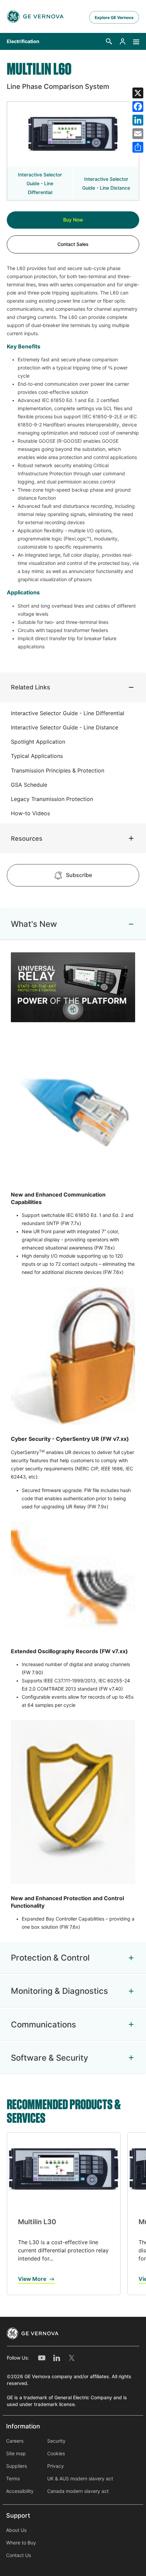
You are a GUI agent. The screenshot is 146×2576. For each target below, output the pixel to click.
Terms (13, 2479)
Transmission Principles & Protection (58, 771)
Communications (43, 2025)
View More (32, 2279)
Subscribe (79, 875)
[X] (138, 93)
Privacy (56, 2466)
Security (56, 2441)
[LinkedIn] (138, 120)
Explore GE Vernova (114, 17)
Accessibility (20, 2491)
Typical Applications (37, 756)
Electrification (23, 41)
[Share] (138, 147)
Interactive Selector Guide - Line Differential (40, 184)
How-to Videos (30, 813)
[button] (109, 41)
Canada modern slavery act (78, 2491)
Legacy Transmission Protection (52, 799)
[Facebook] (138, 107)
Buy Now (73, 220)
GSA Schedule (29, 785)
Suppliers (16, 2466)
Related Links (31, 687)
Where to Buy (21, 2543)
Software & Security (50, 2058)
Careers (15, 2441)
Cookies (56, 2454)
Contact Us (19, 2555)
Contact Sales (73, 244)
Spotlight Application (38, 742)
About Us (16, 2530)
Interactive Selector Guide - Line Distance (106, 184)
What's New (34, 924)
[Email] (138, 134)
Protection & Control (50, 1958)
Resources (27, 838)
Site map (16, 2454)
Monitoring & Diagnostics (59, 1991)
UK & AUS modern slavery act (80, 2479)
